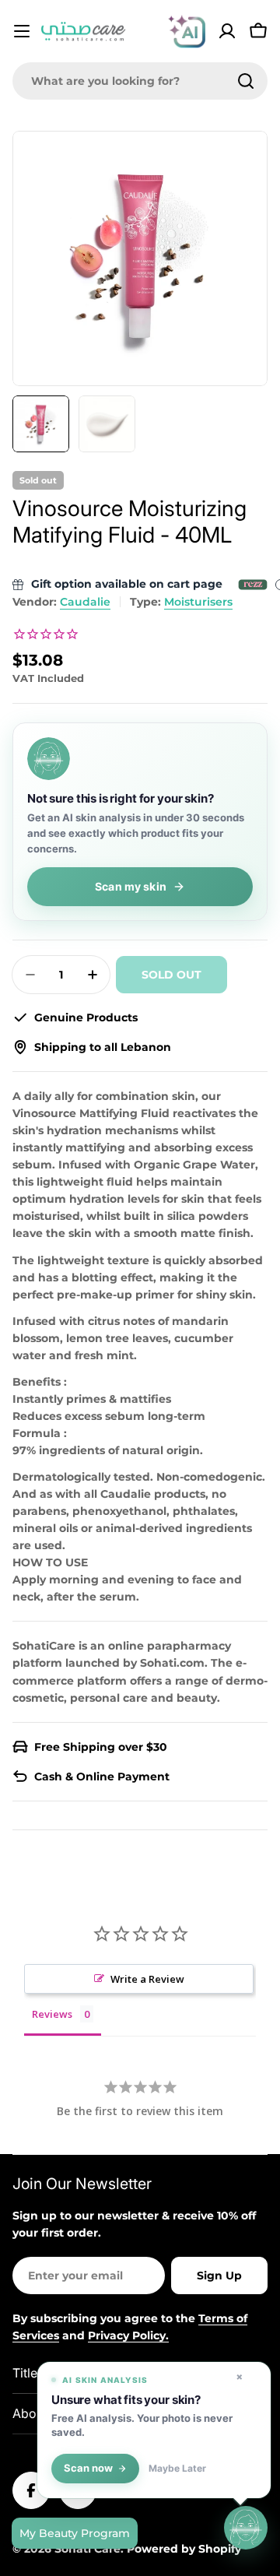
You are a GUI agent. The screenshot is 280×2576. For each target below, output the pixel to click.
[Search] (246, 81)
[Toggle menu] (22, 31)
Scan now (88, 2468)
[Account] (227, 31)
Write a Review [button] (147, 1979)
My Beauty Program (75, 2533)
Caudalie (85, 602)
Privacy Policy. (128, 2335)
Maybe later (177, 2469)
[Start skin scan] (246, 2529)
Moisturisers (198, 602)
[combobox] (140, 81)
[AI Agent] (187, 31)
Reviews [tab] (52, 2014)
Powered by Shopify (184, 2549)
